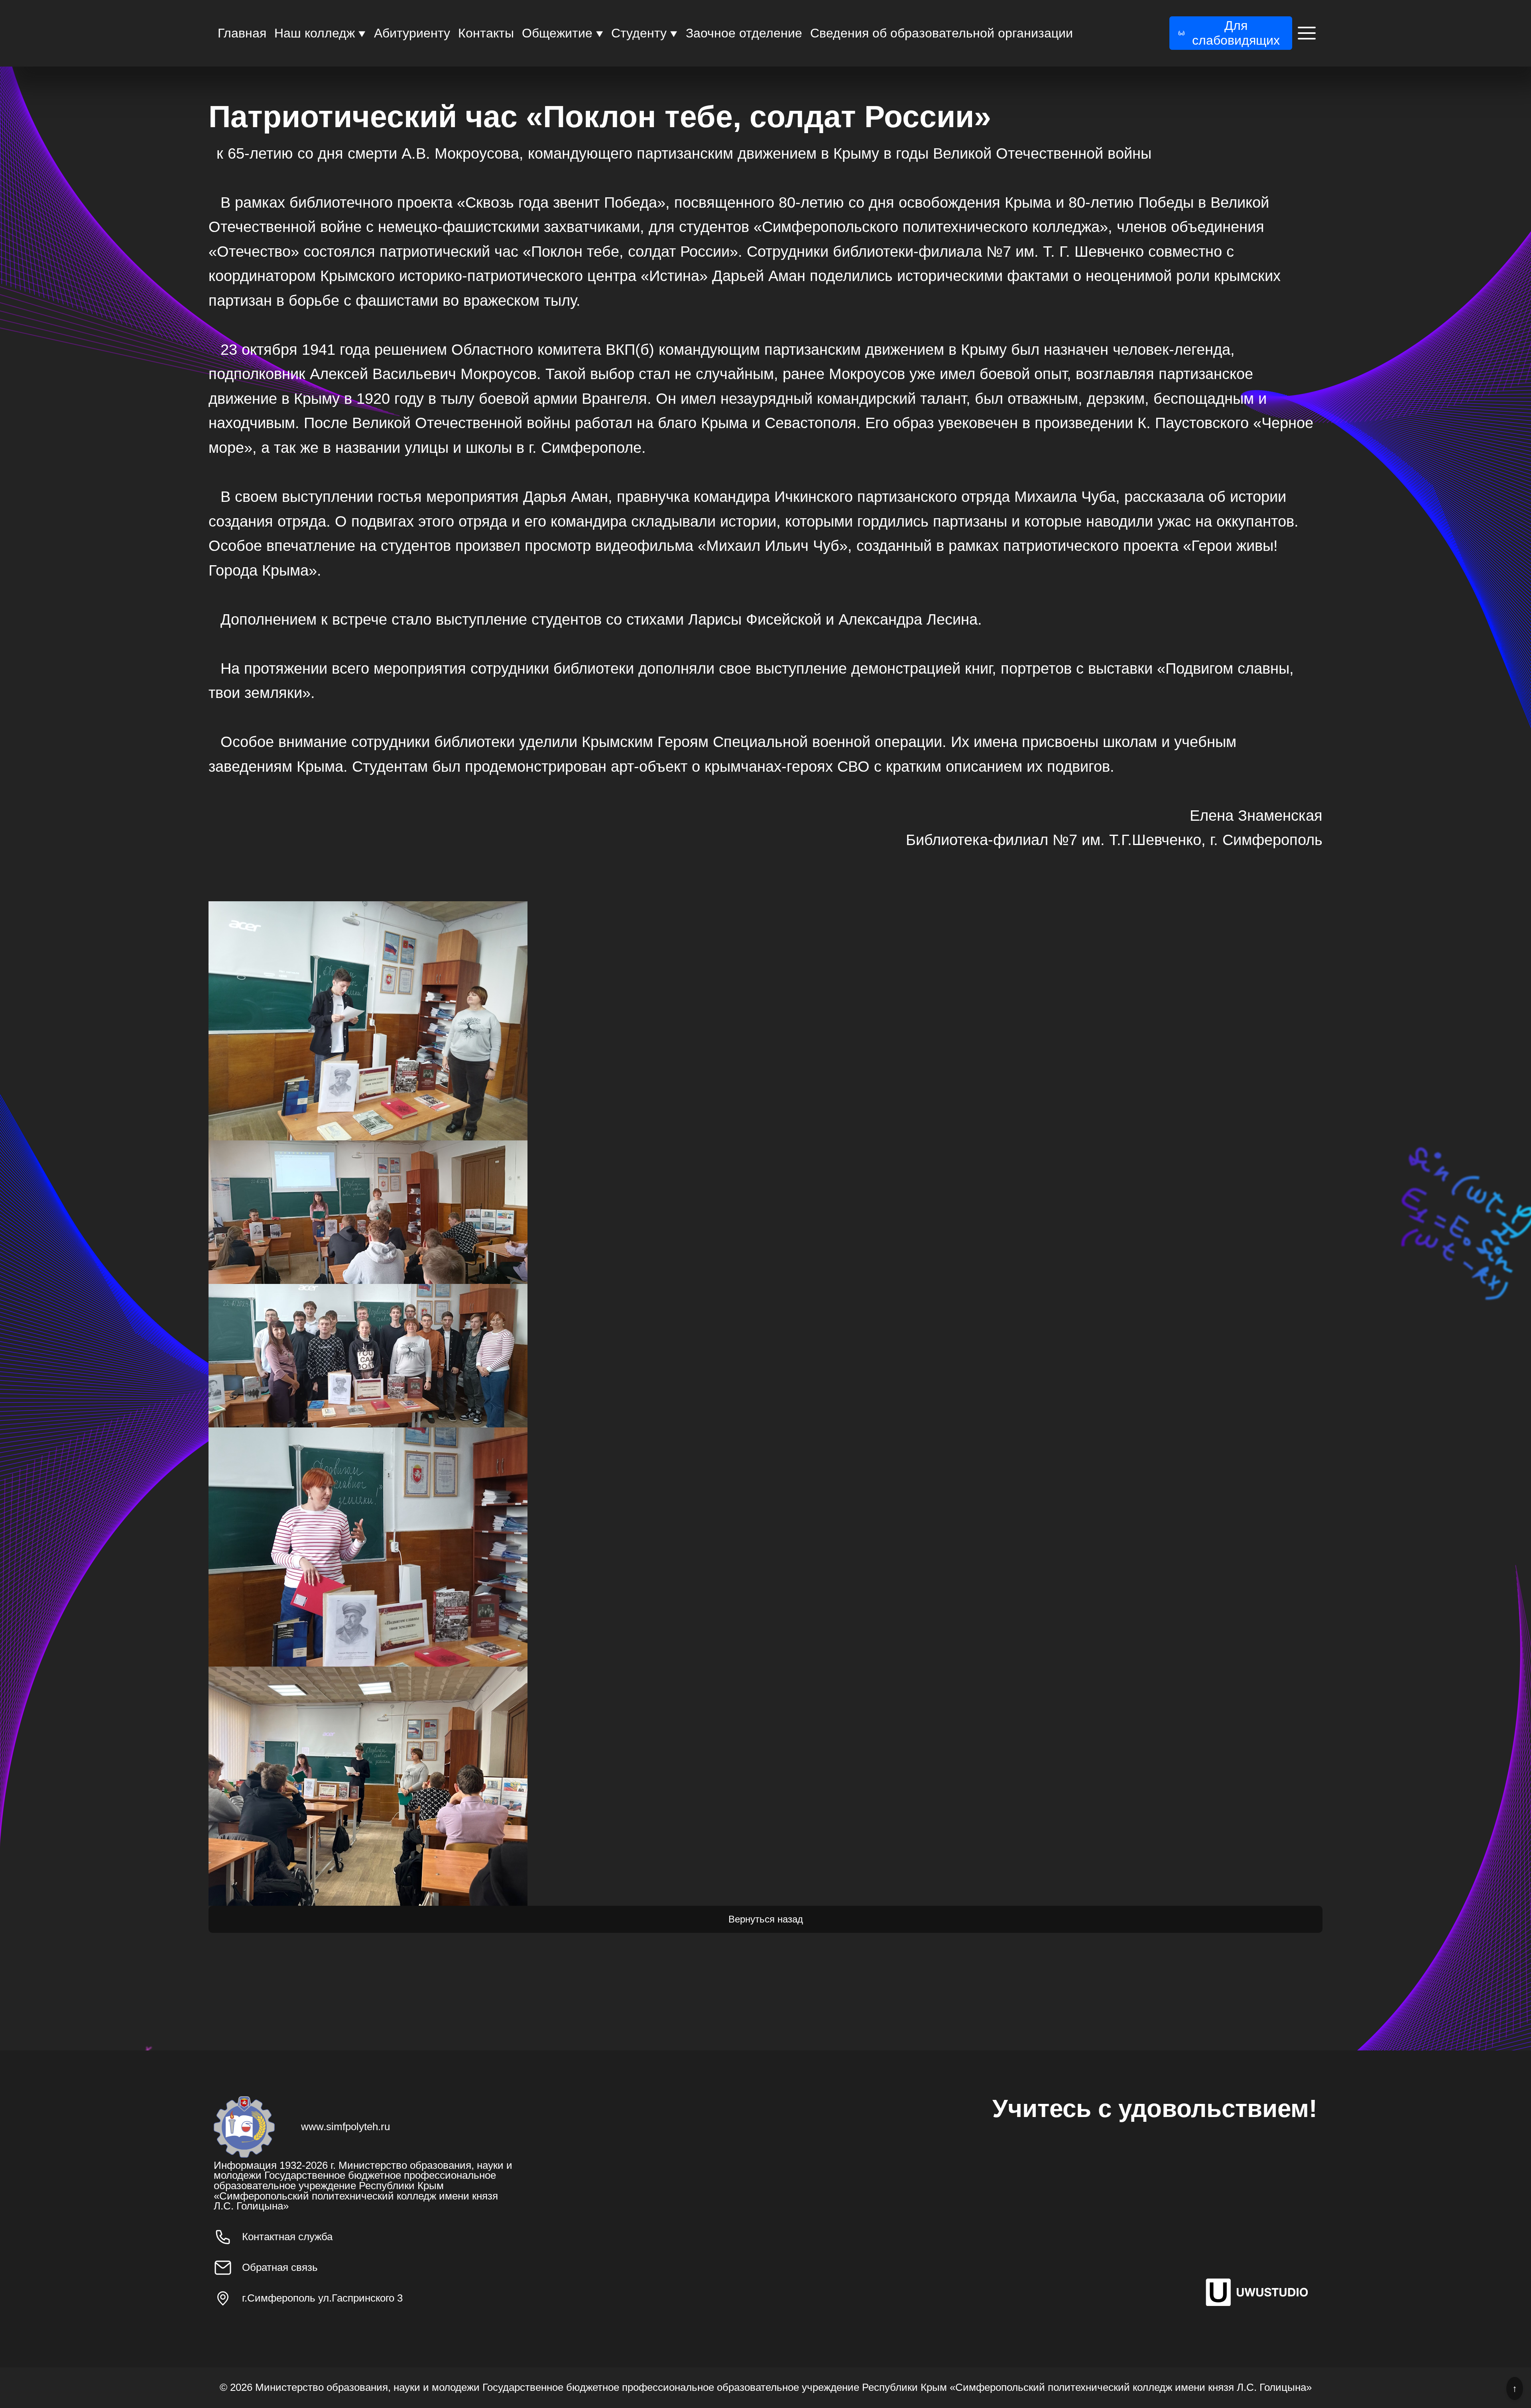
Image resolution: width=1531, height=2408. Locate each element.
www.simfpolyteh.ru (345, 2127)
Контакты (486, 33)
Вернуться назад (766, 1919)
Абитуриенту (412, 33)
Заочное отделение (744, 33)
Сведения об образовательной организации (942, 33)
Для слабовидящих (1236, 33)
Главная (242, 33)
